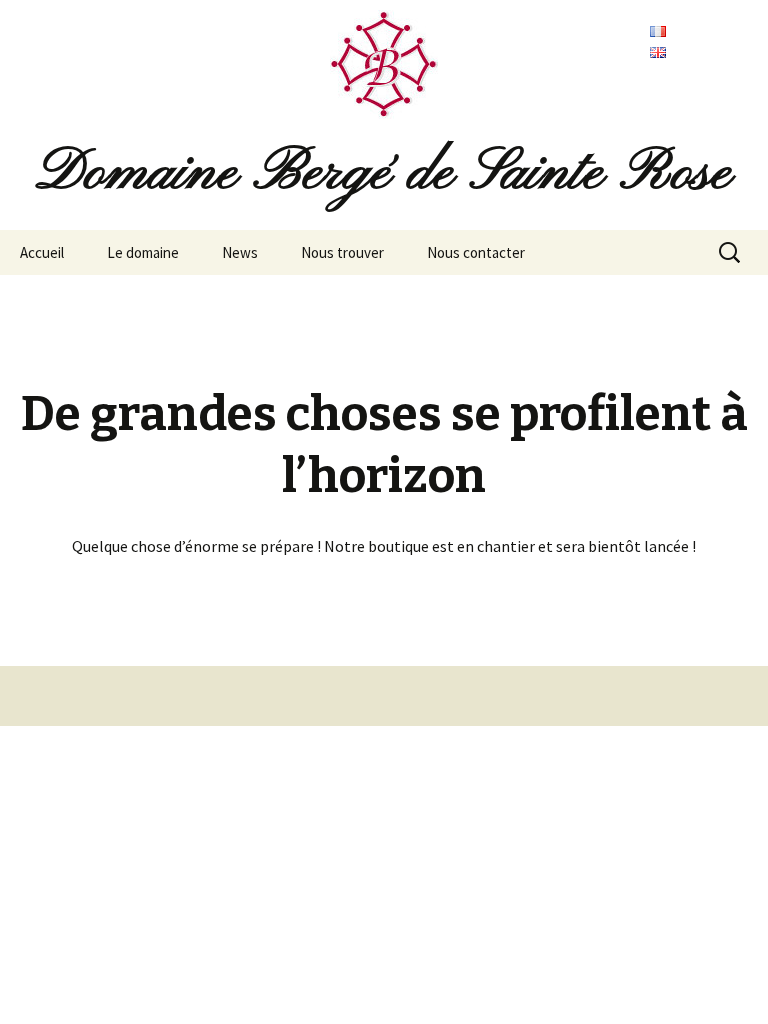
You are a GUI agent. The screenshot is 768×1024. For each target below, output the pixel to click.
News (240, 252)
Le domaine (143, 252)
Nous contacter (476, 252)
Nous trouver (342, 252)
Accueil (42, 252)
